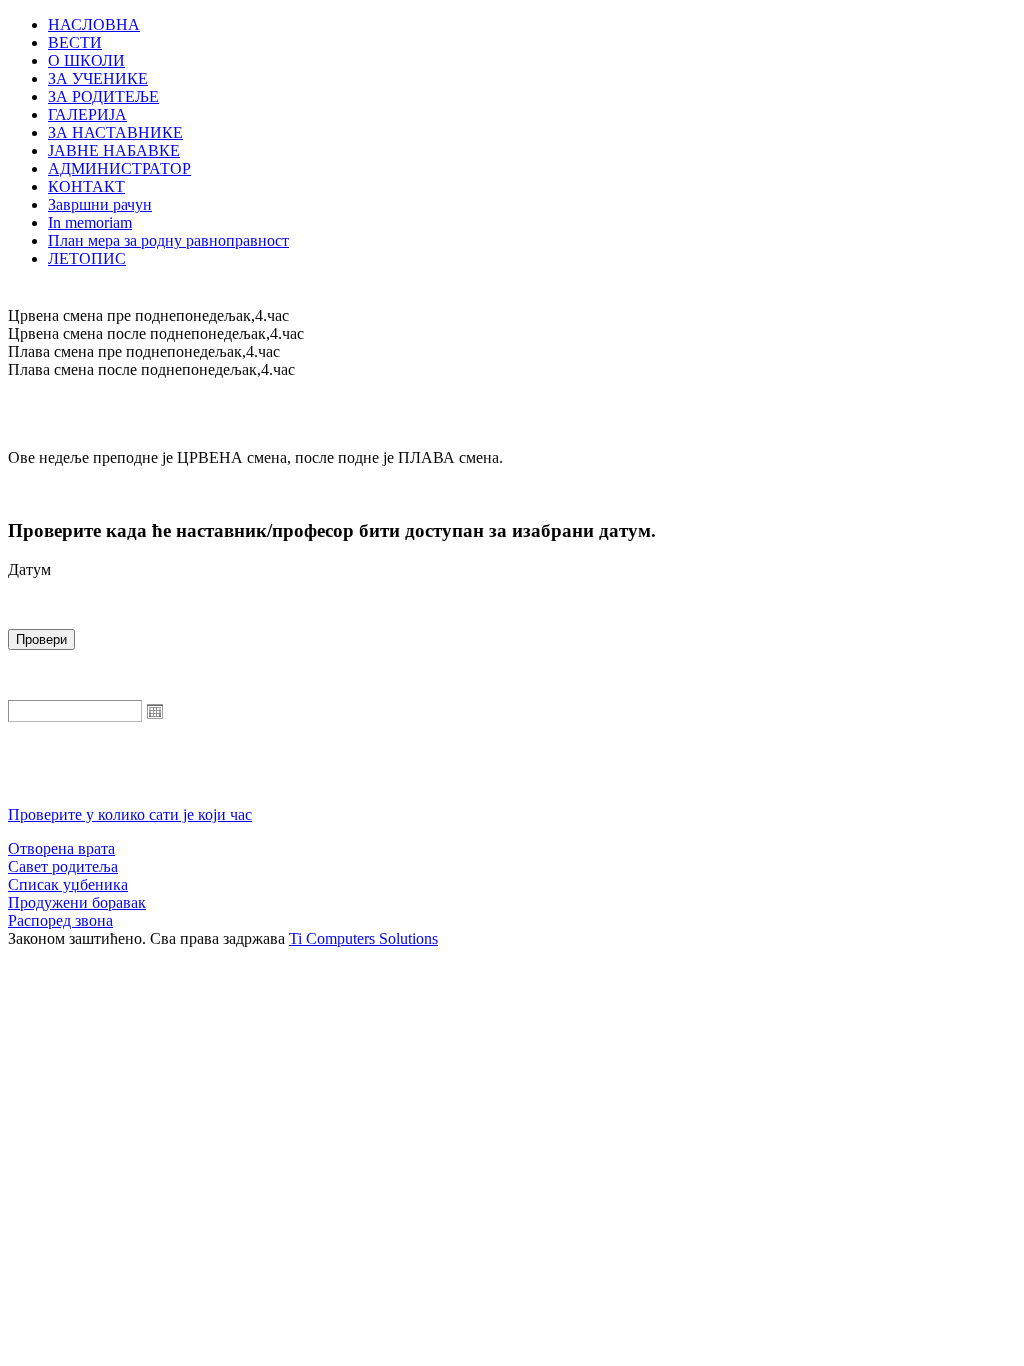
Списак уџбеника (68, 884)
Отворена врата (61, 848)
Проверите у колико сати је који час (130, 814)
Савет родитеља (63, 866)
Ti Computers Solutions (363, 938)
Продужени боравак (77, 902)
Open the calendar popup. (155, 711)
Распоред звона (60, 920)
